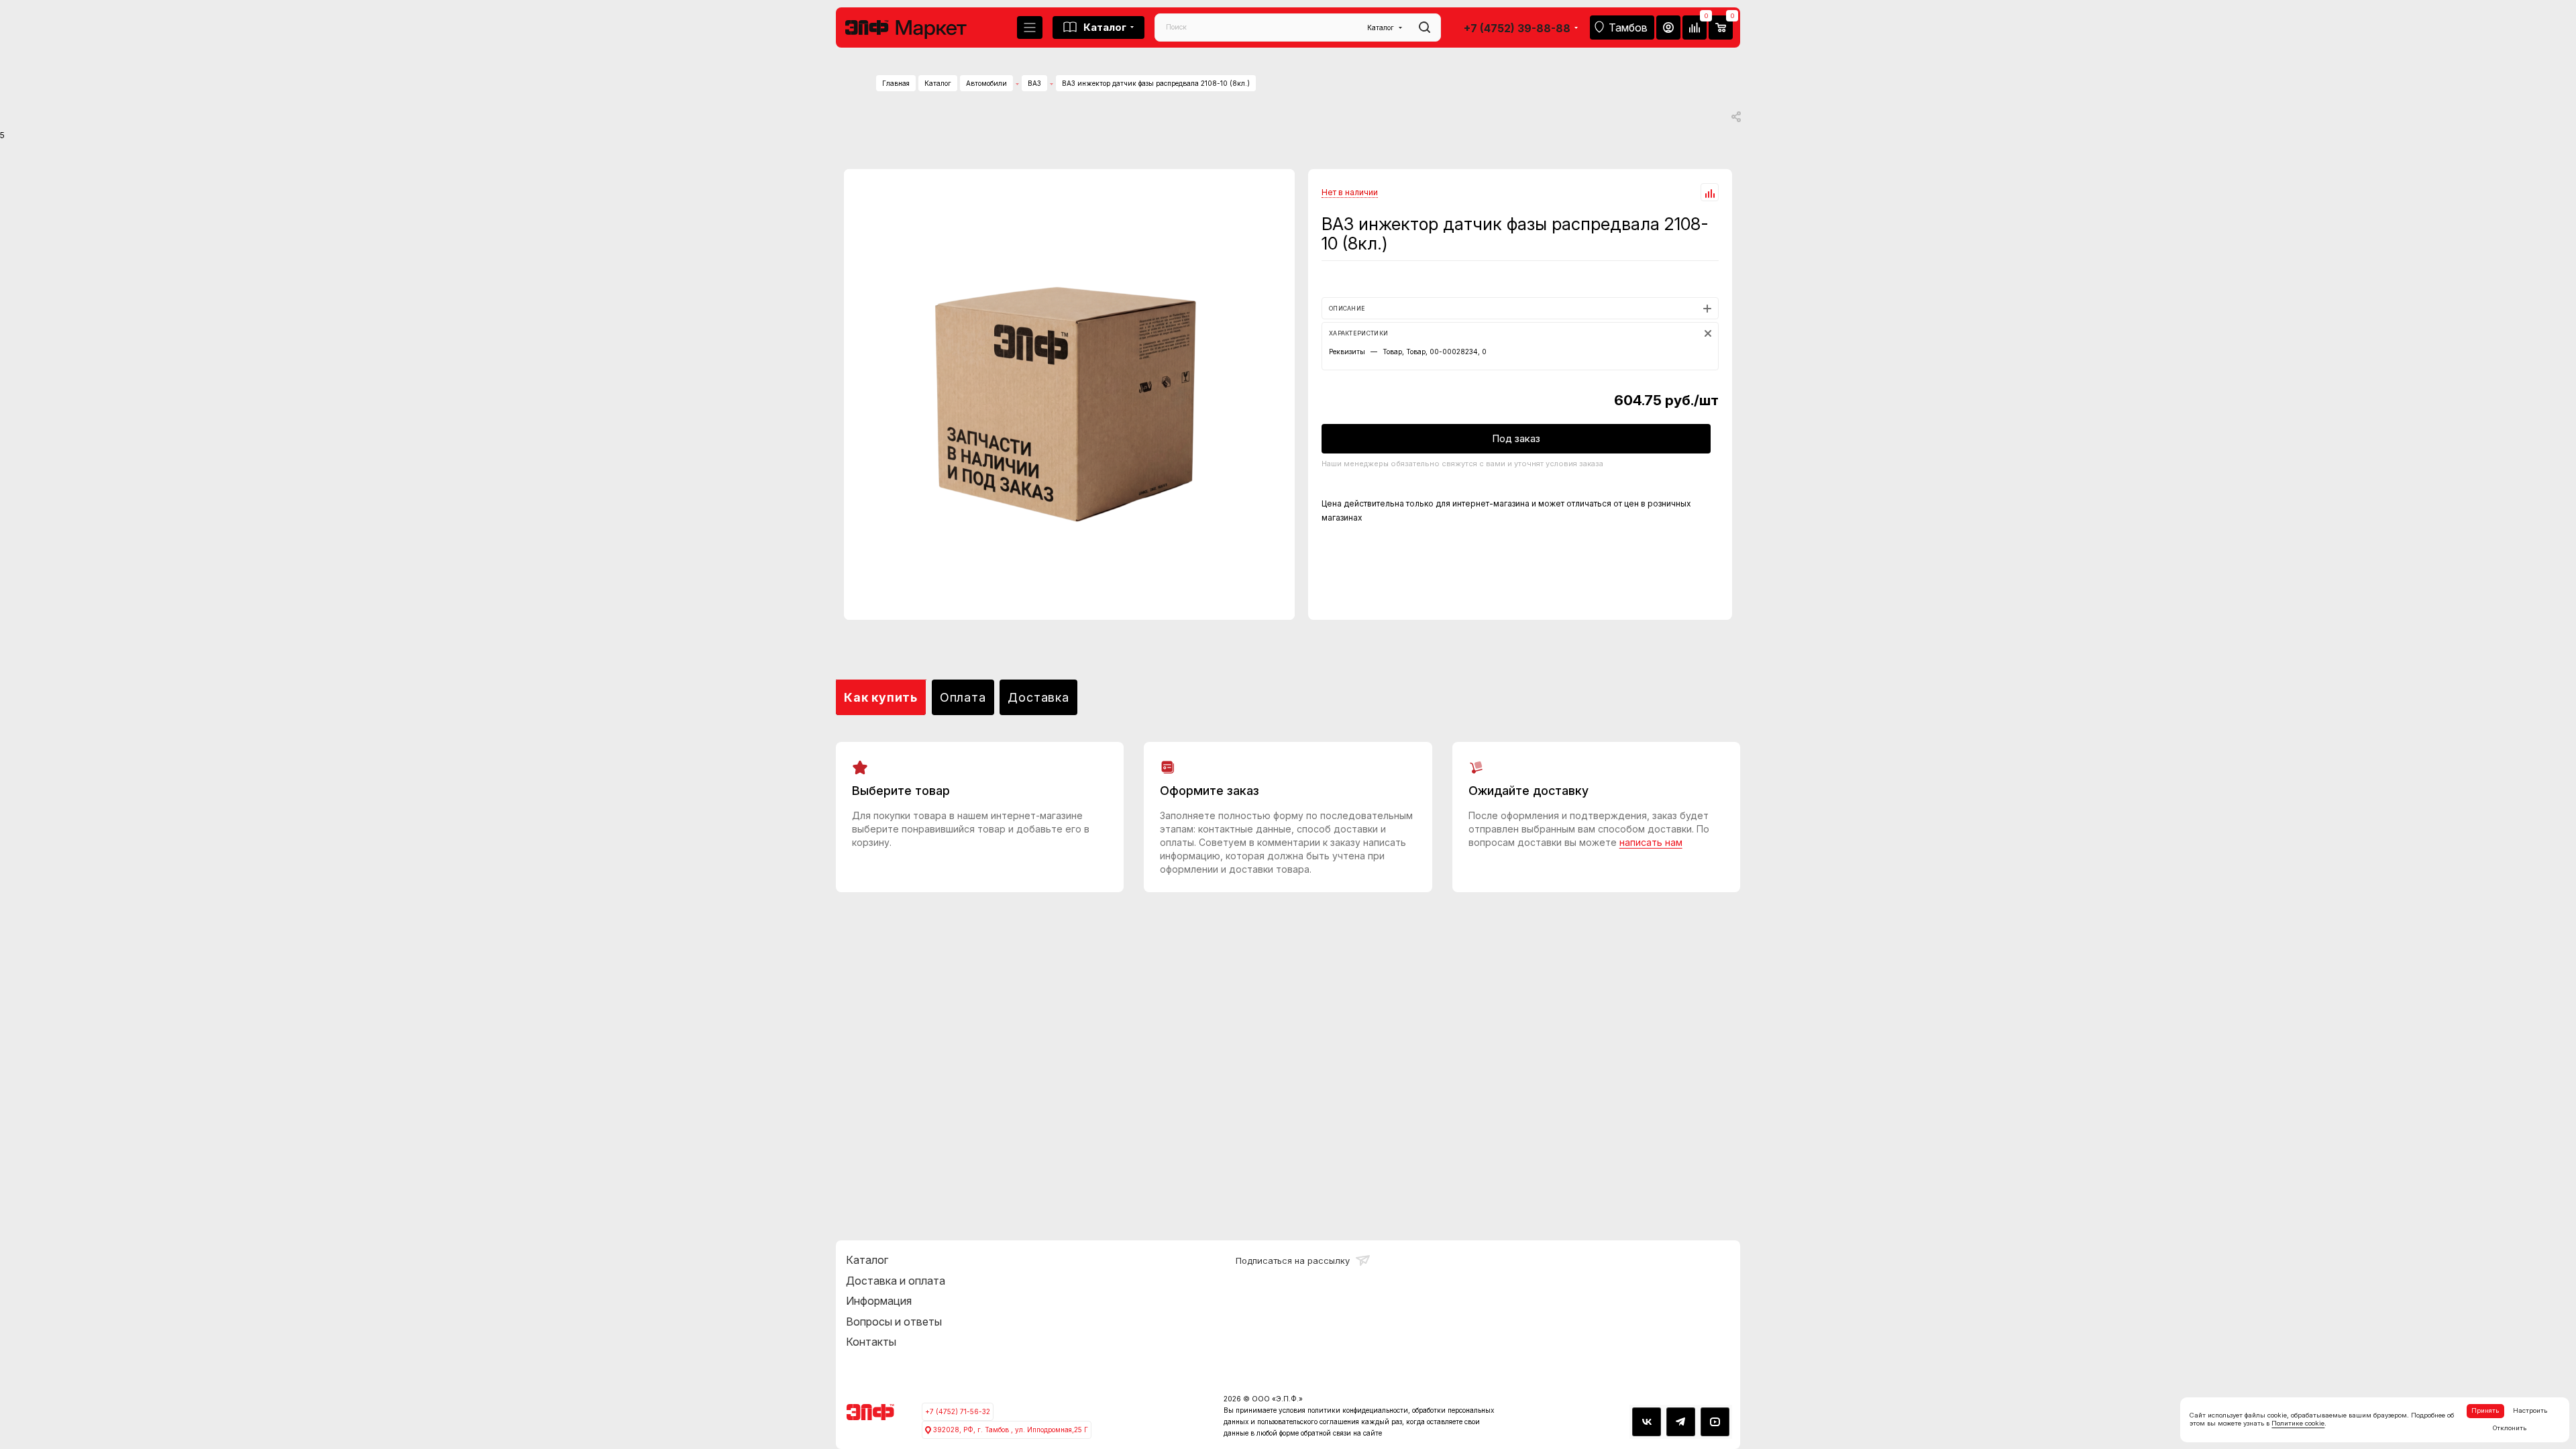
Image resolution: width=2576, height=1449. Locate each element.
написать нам (1651, 842)
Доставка (1038, 697)
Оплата (963, 697)
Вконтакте (1647, 1422)
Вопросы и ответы (894, 1322)
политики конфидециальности (1358, 1410)
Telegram (1681, 1422)
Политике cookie (2298, 1423)
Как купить (881, 697)
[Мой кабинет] (1668, 28)
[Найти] (1425, 28)
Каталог (867, 1260)
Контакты (871, 1342)
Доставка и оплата (896, 1281)
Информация (879, 1301)
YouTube (1715, 1422)
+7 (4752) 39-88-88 (1517, 28)
